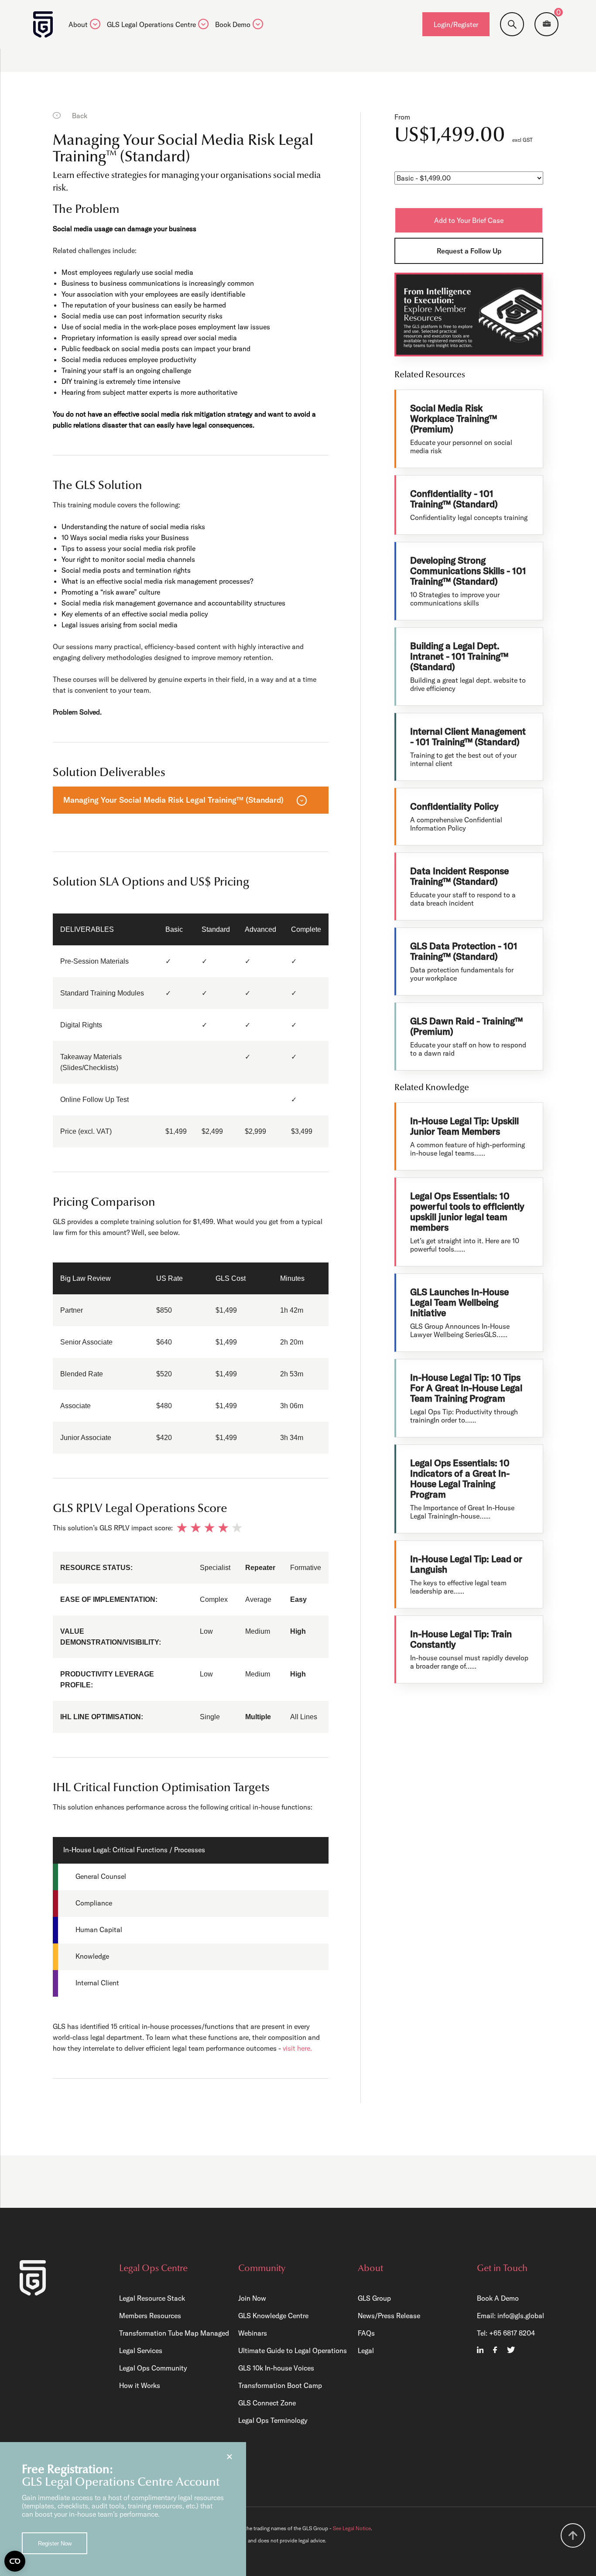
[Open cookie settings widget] (15, 2561)
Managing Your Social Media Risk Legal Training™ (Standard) (173, 800)
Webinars (253, 2333)
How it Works (140, 2385)
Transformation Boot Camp (280, 2385)
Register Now (55, 2544)
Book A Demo (498, 2298)
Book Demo (233, 25)
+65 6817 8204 (512, 2333)
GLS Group (374, 2298)
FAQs (366, 2333)
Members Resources (150, 2316)
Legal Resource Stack (152, 2298)
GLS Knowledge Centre (273, 2316)
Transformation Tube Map (159, 2333)
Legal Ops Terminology (273, 2420)
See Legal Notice (352, 2528)
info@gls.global (521, 2316)
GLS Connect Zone (267, 2403)
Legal (366, 2350)
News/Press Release (389, 2316)
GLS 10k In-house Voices (276, 2368)
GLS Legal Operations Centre (151, 25)
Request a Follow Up (469, 251)
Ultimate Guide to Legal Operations (293, 2350)
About (78, 25)
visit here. (297, 2048)
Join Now (252, 2298)
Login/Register (456, 24)
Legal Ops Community (153, 2368)
